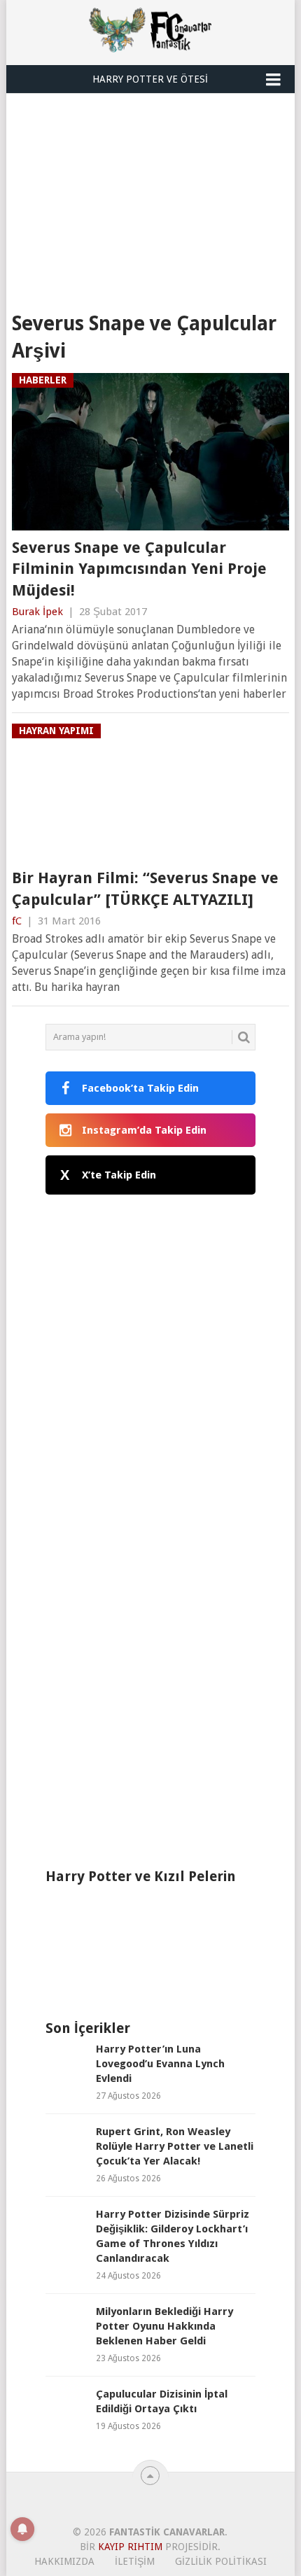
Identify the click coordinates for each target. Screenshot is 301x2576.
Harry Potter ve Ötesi (150, 79)
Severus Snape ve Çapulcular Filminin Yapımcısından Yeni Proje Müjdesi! (139, 569)
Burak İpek (37, 612)
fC (17, 921)
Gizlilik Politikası (221, 2561)
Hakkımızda (64, 2561)
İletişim (135, 2561)
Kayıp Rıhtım (130, 2547)
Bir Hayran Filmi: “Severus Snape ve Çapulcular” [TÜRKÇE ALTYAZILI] (145, 889)
